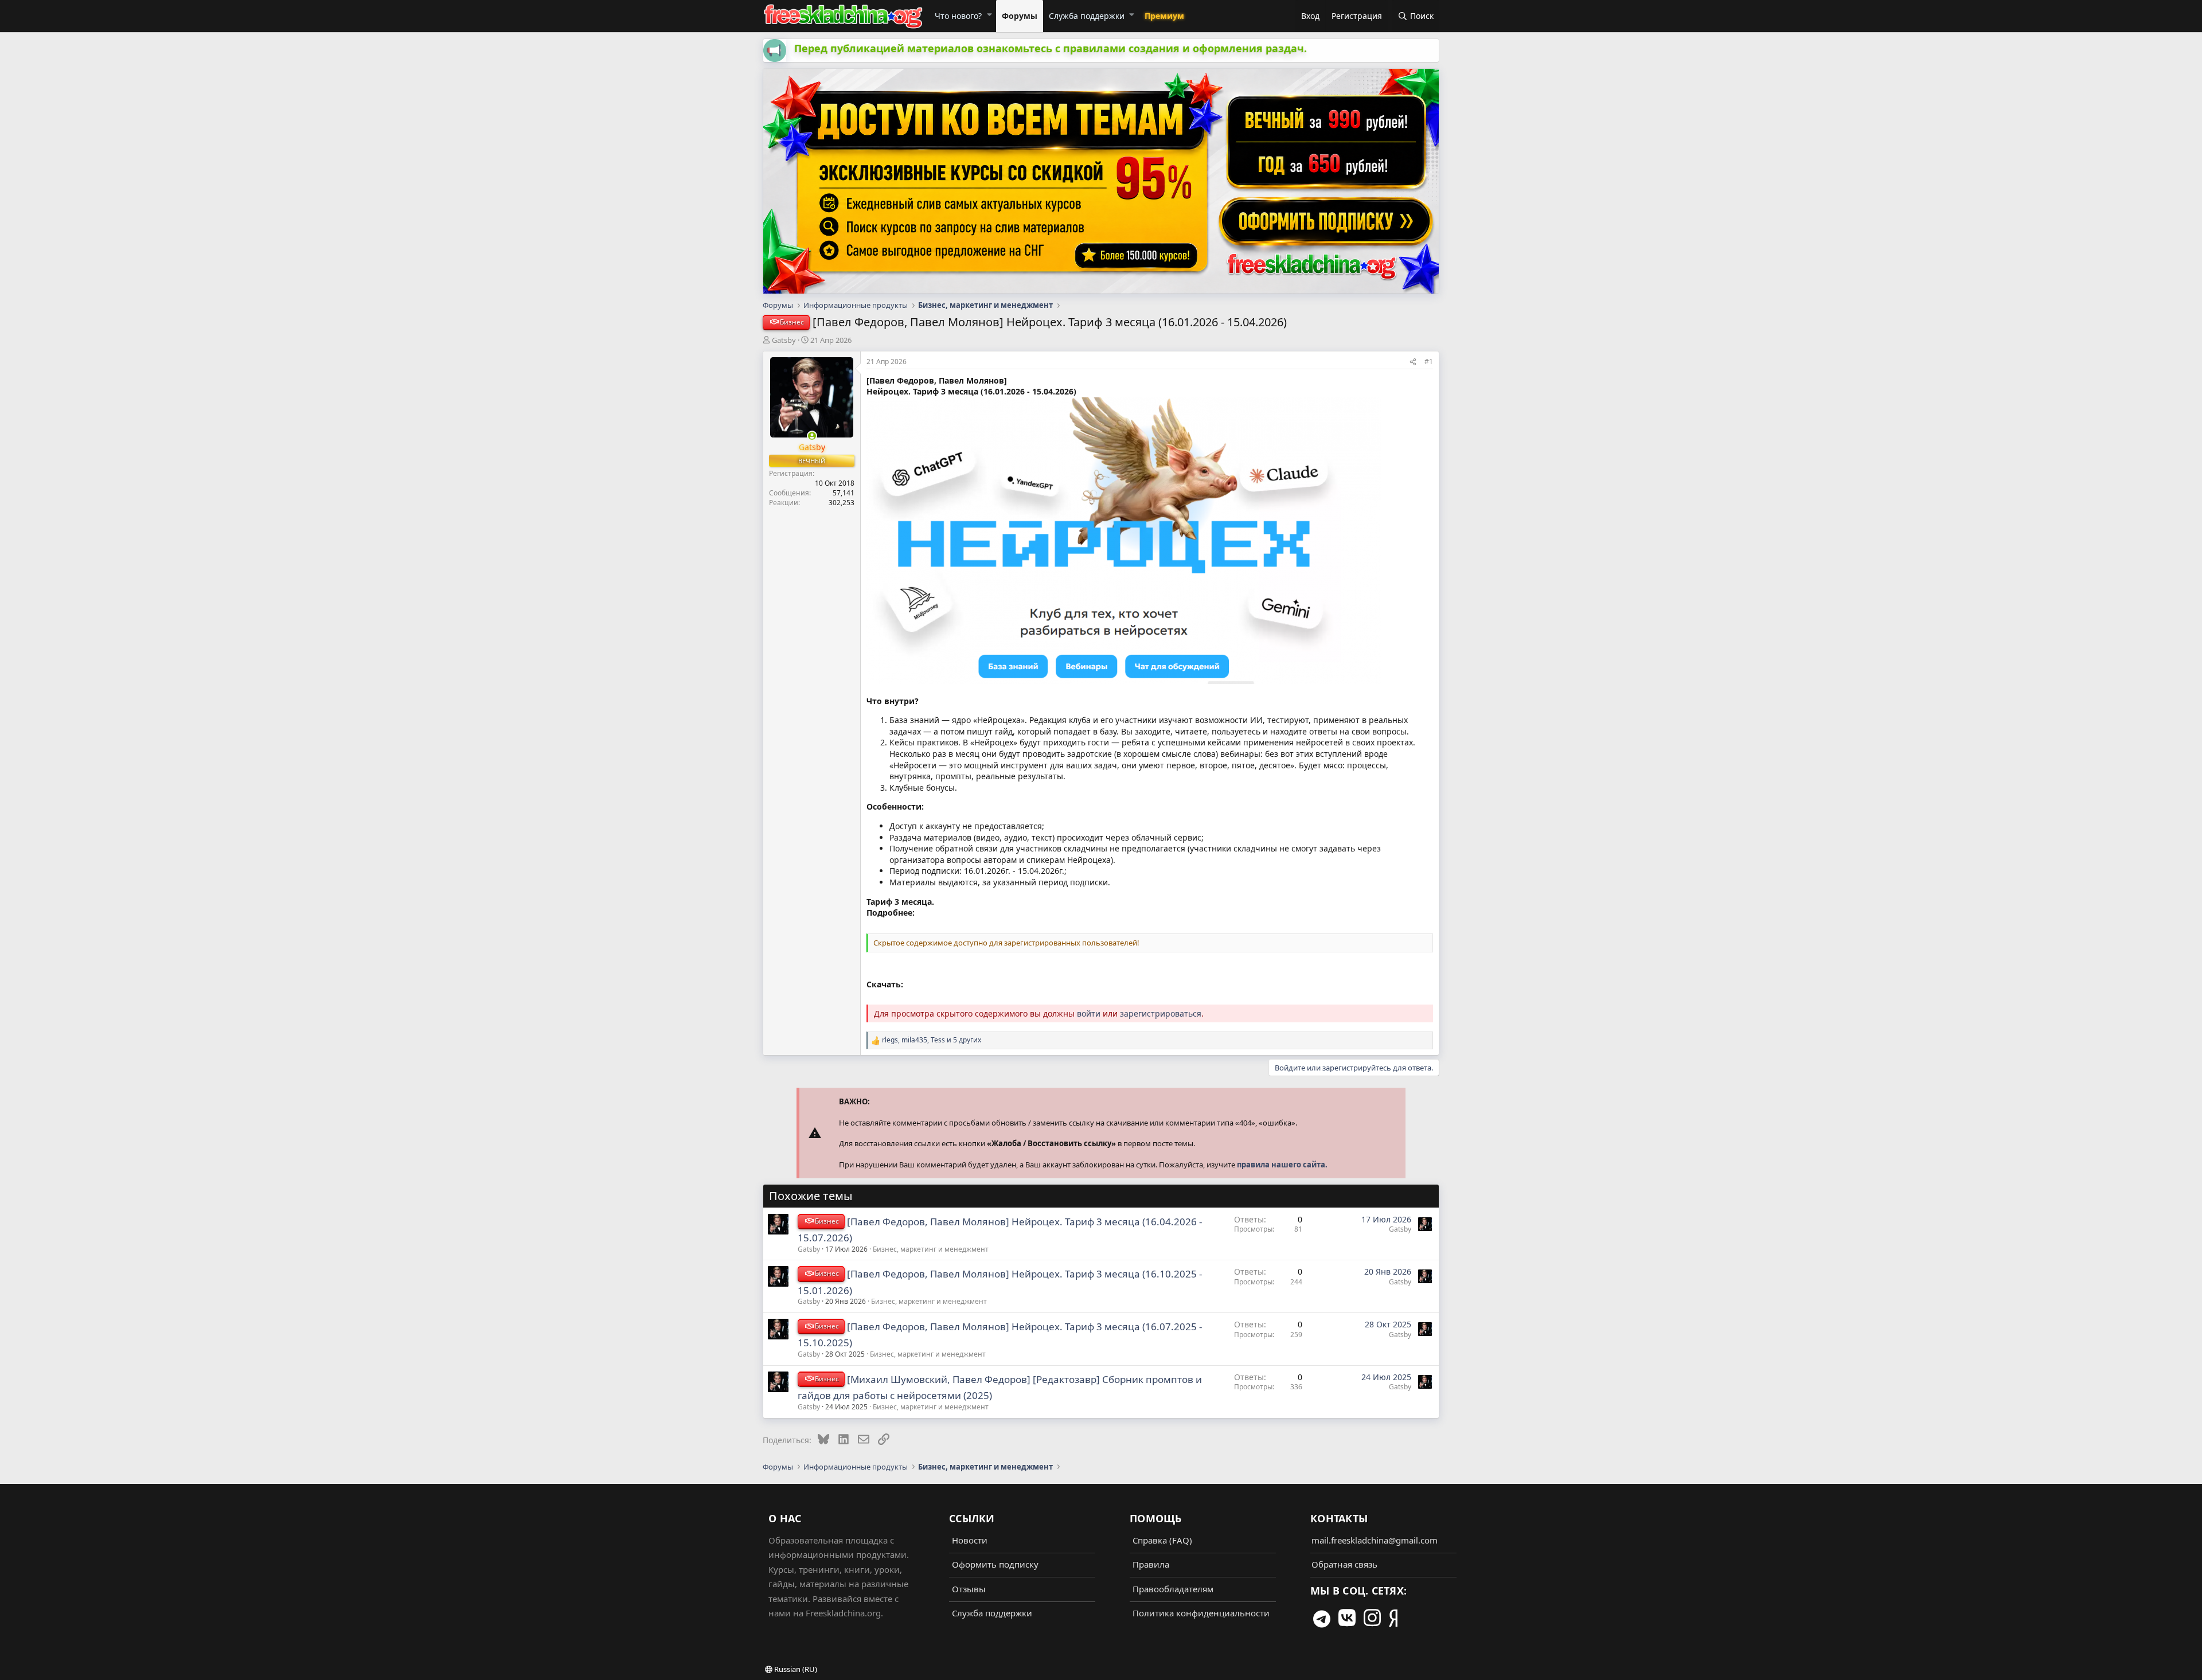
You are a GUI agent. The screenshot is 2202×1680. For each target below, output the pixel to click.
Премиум (1164, 16)
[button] (989, 14)
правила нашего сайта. (1282, 1165)
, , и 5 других (932, 1040)
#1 (1429, 362)
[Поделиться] (1413, 362)
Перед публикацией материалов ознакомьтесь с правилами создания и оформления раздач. (1051, 48)
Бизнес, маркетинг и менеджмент (931, 1249)
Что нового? (958, 16)
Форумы (1020, 16)
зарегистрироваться (1161, 1013)
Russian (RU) (795, 1669)
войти (1089, 1013)
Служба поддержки (1087, 16)
